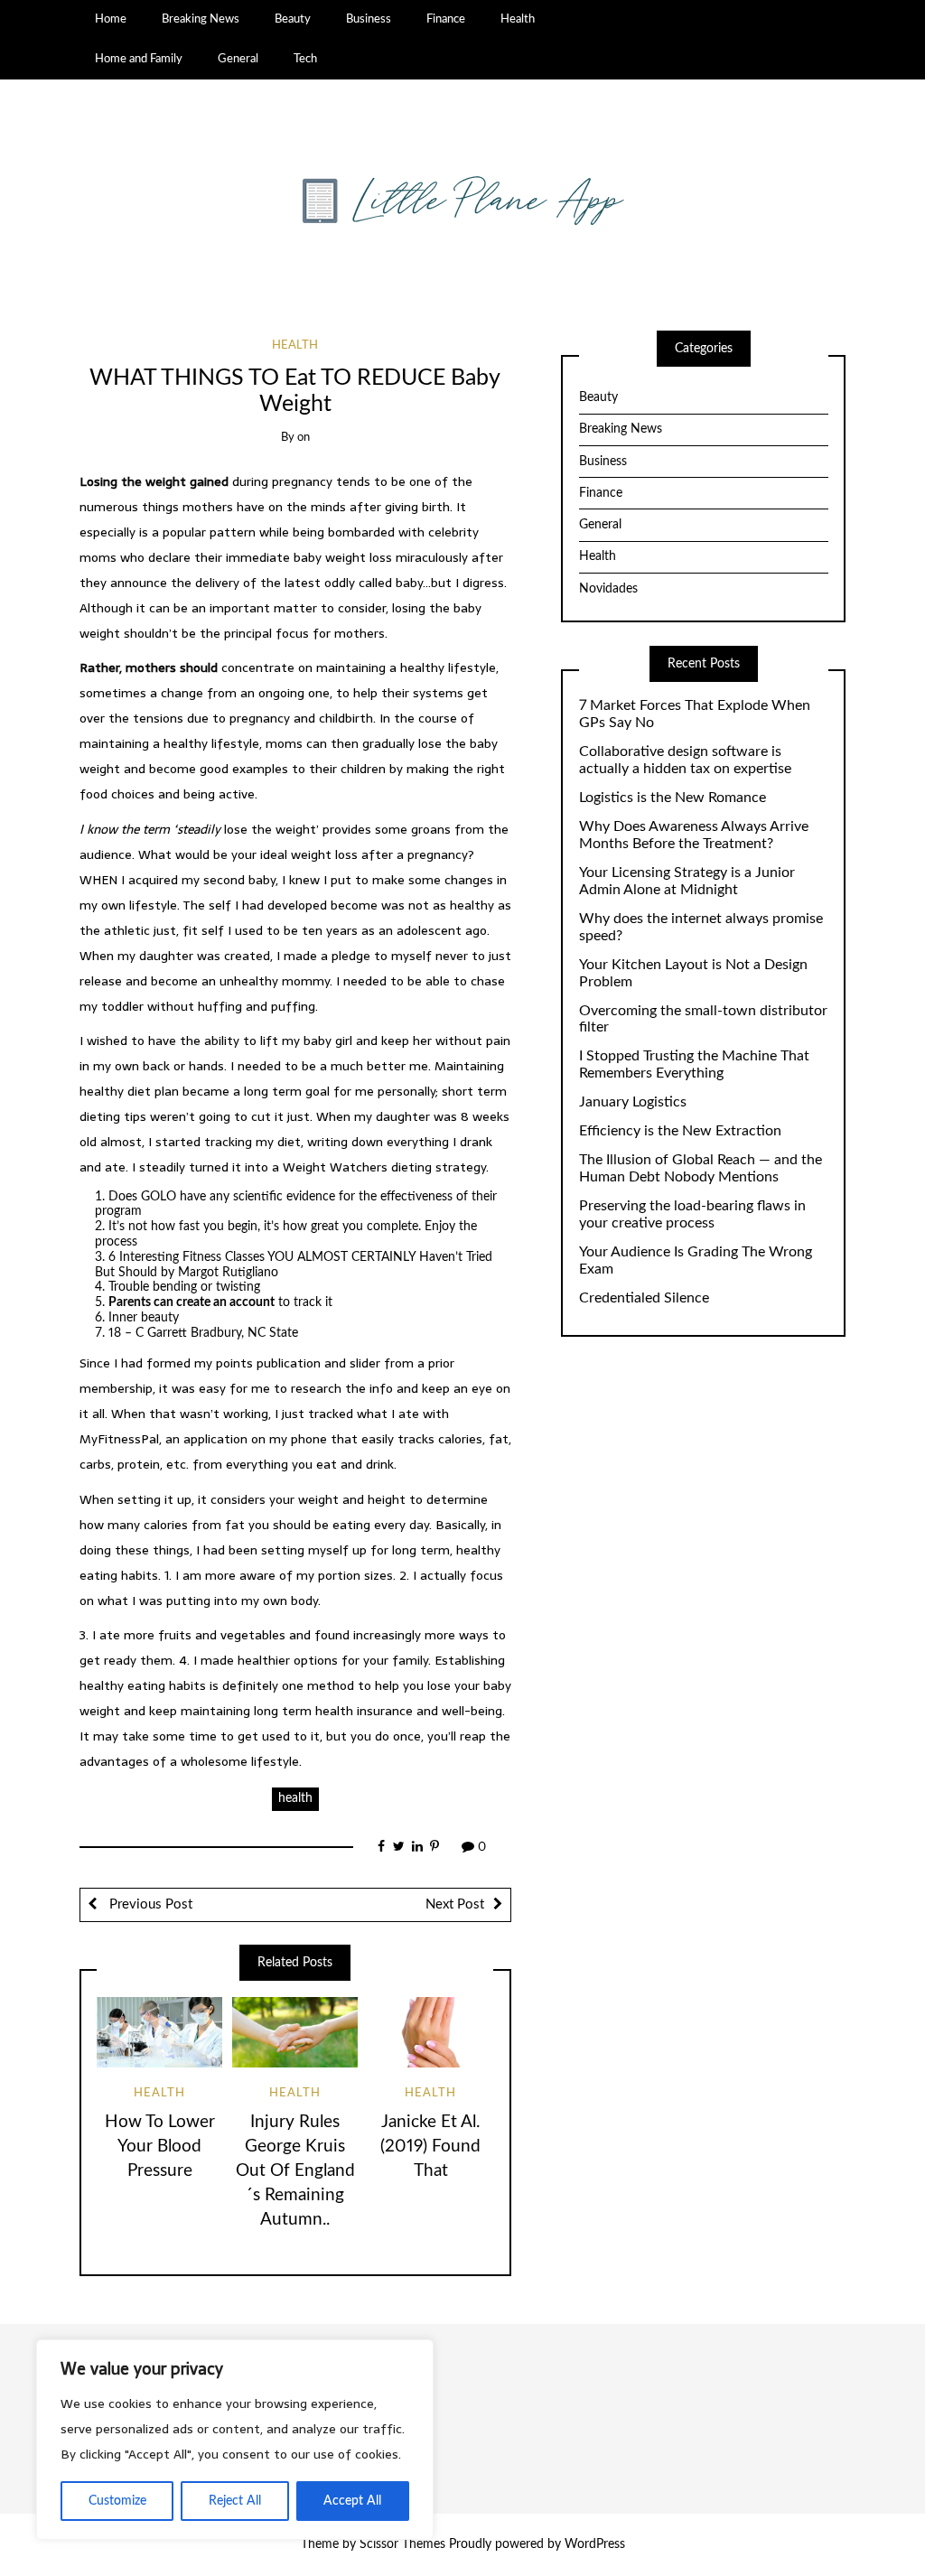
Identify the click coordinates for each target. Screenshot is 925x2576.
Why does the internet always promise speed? (701, 927)
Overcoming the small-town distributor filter (703, 1019)
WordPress (595, 2544)
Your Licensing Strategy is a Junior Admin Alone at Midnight (687, 881)
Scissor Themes (402, 2544)
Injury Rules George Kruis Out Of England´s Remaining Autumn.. (295, 2171)
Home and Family (139, 59)
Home (111, 19)
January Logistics (633, 1102)
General (238, 59)
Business (369, 19)
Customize (117, 2501)
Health (518, 19)
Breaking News (201, 19)
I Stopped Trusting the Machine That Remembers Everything (694, 1064)
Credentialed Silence (644, 1298)
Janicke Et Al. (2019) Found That (430, 2147)
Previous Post (149, 1904)
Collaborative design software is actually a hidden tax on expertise (685, 760)
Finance (446, 19)
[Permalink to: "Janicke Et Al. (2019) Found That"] (430, 2032)
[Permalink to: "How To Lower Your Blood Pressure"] (159, 2032)
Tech (305, 59)
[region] (235, 2440)
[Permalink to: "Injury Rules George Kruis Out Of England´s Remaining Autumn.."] (295, 2032)
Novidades (608, 589)
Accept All (352, 2501)
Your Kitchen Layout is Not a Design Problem (693, 973)
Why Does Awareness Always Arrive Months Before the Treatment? (694, 835)
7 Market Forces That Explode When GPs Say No (695, 714)
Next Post (455, 1904)
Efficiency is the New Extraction (680, 1131)
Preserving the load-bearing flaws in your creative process (692, 1214)
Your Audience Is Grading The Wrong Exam (696, 1260)
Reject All (235, 2501)
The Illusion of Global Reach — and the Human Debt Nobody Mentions (701, 1168)
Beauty (293, 19)
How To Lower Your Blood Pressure (160, 2147)
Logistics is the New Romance (673, 798)
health (295, 1798)
